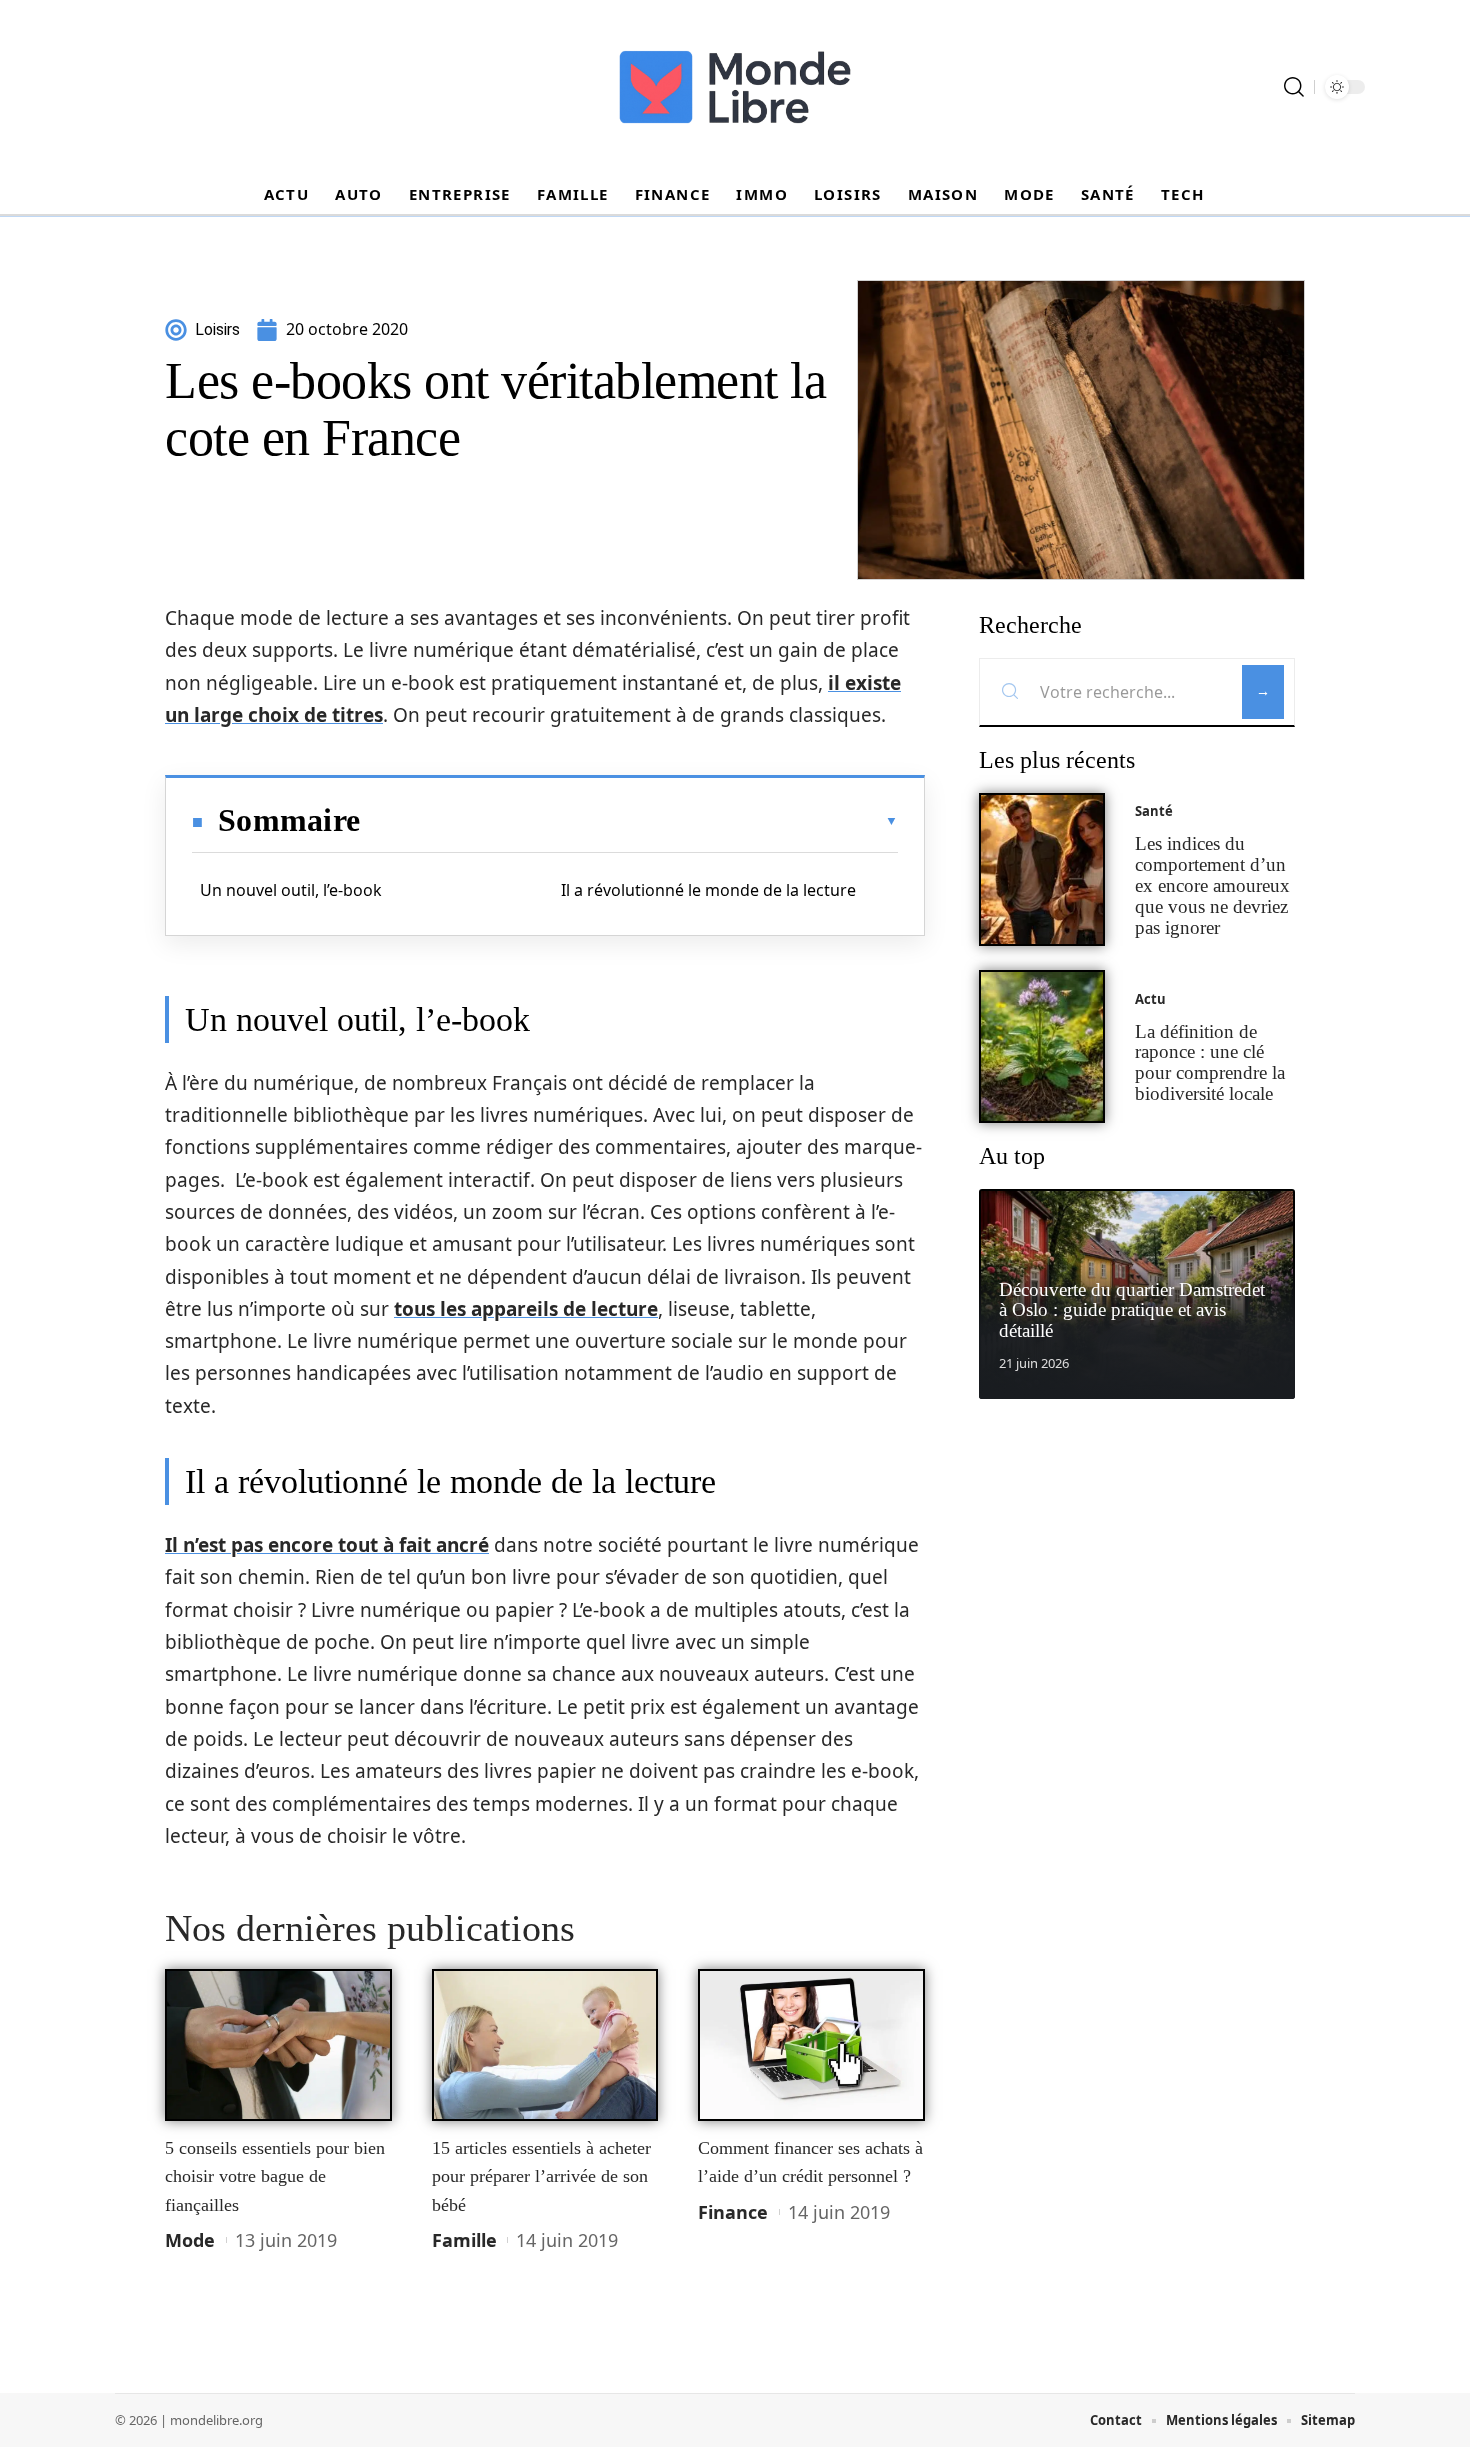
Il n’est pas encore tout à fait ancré (327, 1545)
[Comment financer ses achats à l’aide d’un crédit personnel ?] (811, 2045)
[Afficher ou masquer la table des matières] (629, 821)
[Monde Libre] (735, 87)
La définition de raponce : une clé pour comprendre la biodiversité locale (1210, 1062)
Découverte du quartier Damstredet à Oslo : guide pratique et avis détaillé (1132, 1310)
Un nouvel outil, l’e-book (291, 890)
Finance (733, 2212)
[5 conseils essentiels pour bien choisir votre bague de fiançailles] (278, 2045)
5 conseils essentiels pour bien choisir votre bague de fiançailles (275, 2176)
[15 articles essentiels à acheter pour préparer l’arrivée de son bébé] (545, 2045)
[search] (1294, 87)
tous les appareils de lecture (526, 1309)
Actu (1150, 999)
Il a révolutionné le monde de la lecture (708, 890)
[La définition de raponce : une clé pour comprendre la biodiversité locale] (1042, 1046)
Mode (190, 2240)
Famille (464, 2240)
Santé (1154, 811)
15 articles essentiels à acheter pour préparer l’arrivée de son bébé (541, 2176)
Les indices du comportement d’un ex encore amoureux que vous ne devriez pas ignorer (1212, 885)
